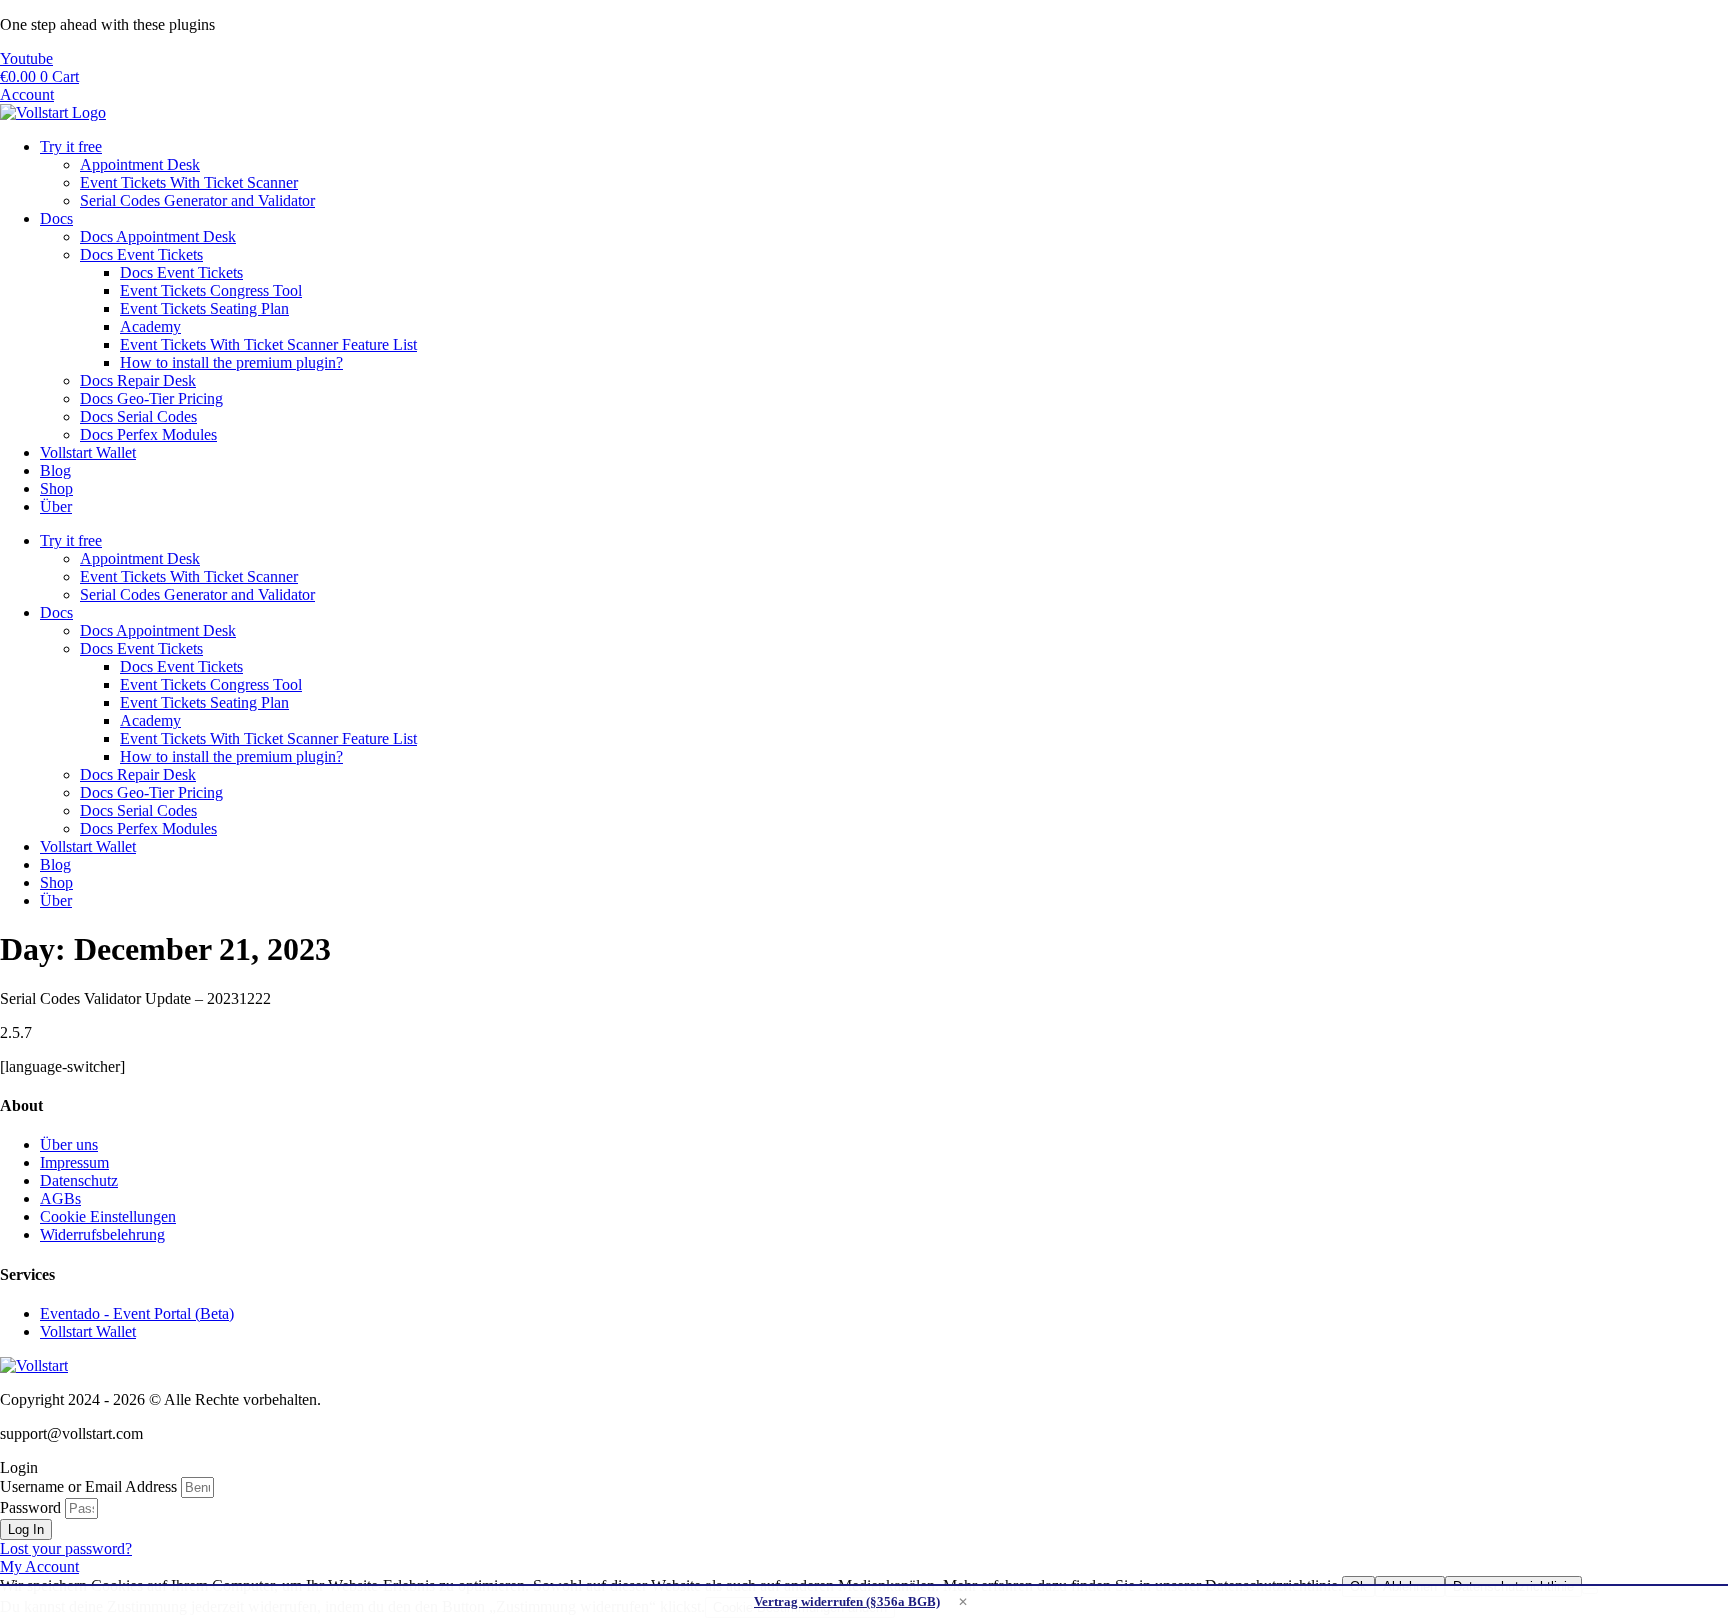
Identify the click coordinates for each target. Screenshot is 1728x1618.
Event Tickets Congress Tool (211, 290)
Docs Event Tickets (141, 254)
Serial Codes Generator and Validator (197, 200)
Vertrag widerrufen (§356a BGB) (847, 1601)
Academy (150, 326)
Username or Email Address (88, 1486)
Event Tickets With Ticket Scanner (189, 182)
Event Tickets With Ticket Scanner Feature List (268, 344)
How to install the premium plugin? (231, 362)
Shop (56, 488)
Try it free (71, 146)
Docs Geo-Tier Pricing (151, 398)
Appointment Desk (140, 164)
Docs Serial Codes (138, 416)
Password (30, 1507)
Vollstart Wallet (88, 452)
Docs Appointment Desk (158, 236)
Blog (55, 470)
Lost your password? (66, 1548)
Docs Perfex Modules (148, 434)
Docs (56, 218)
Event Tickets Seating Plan (204, 308)
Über (56, 506)
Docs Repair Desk (138, 380)
